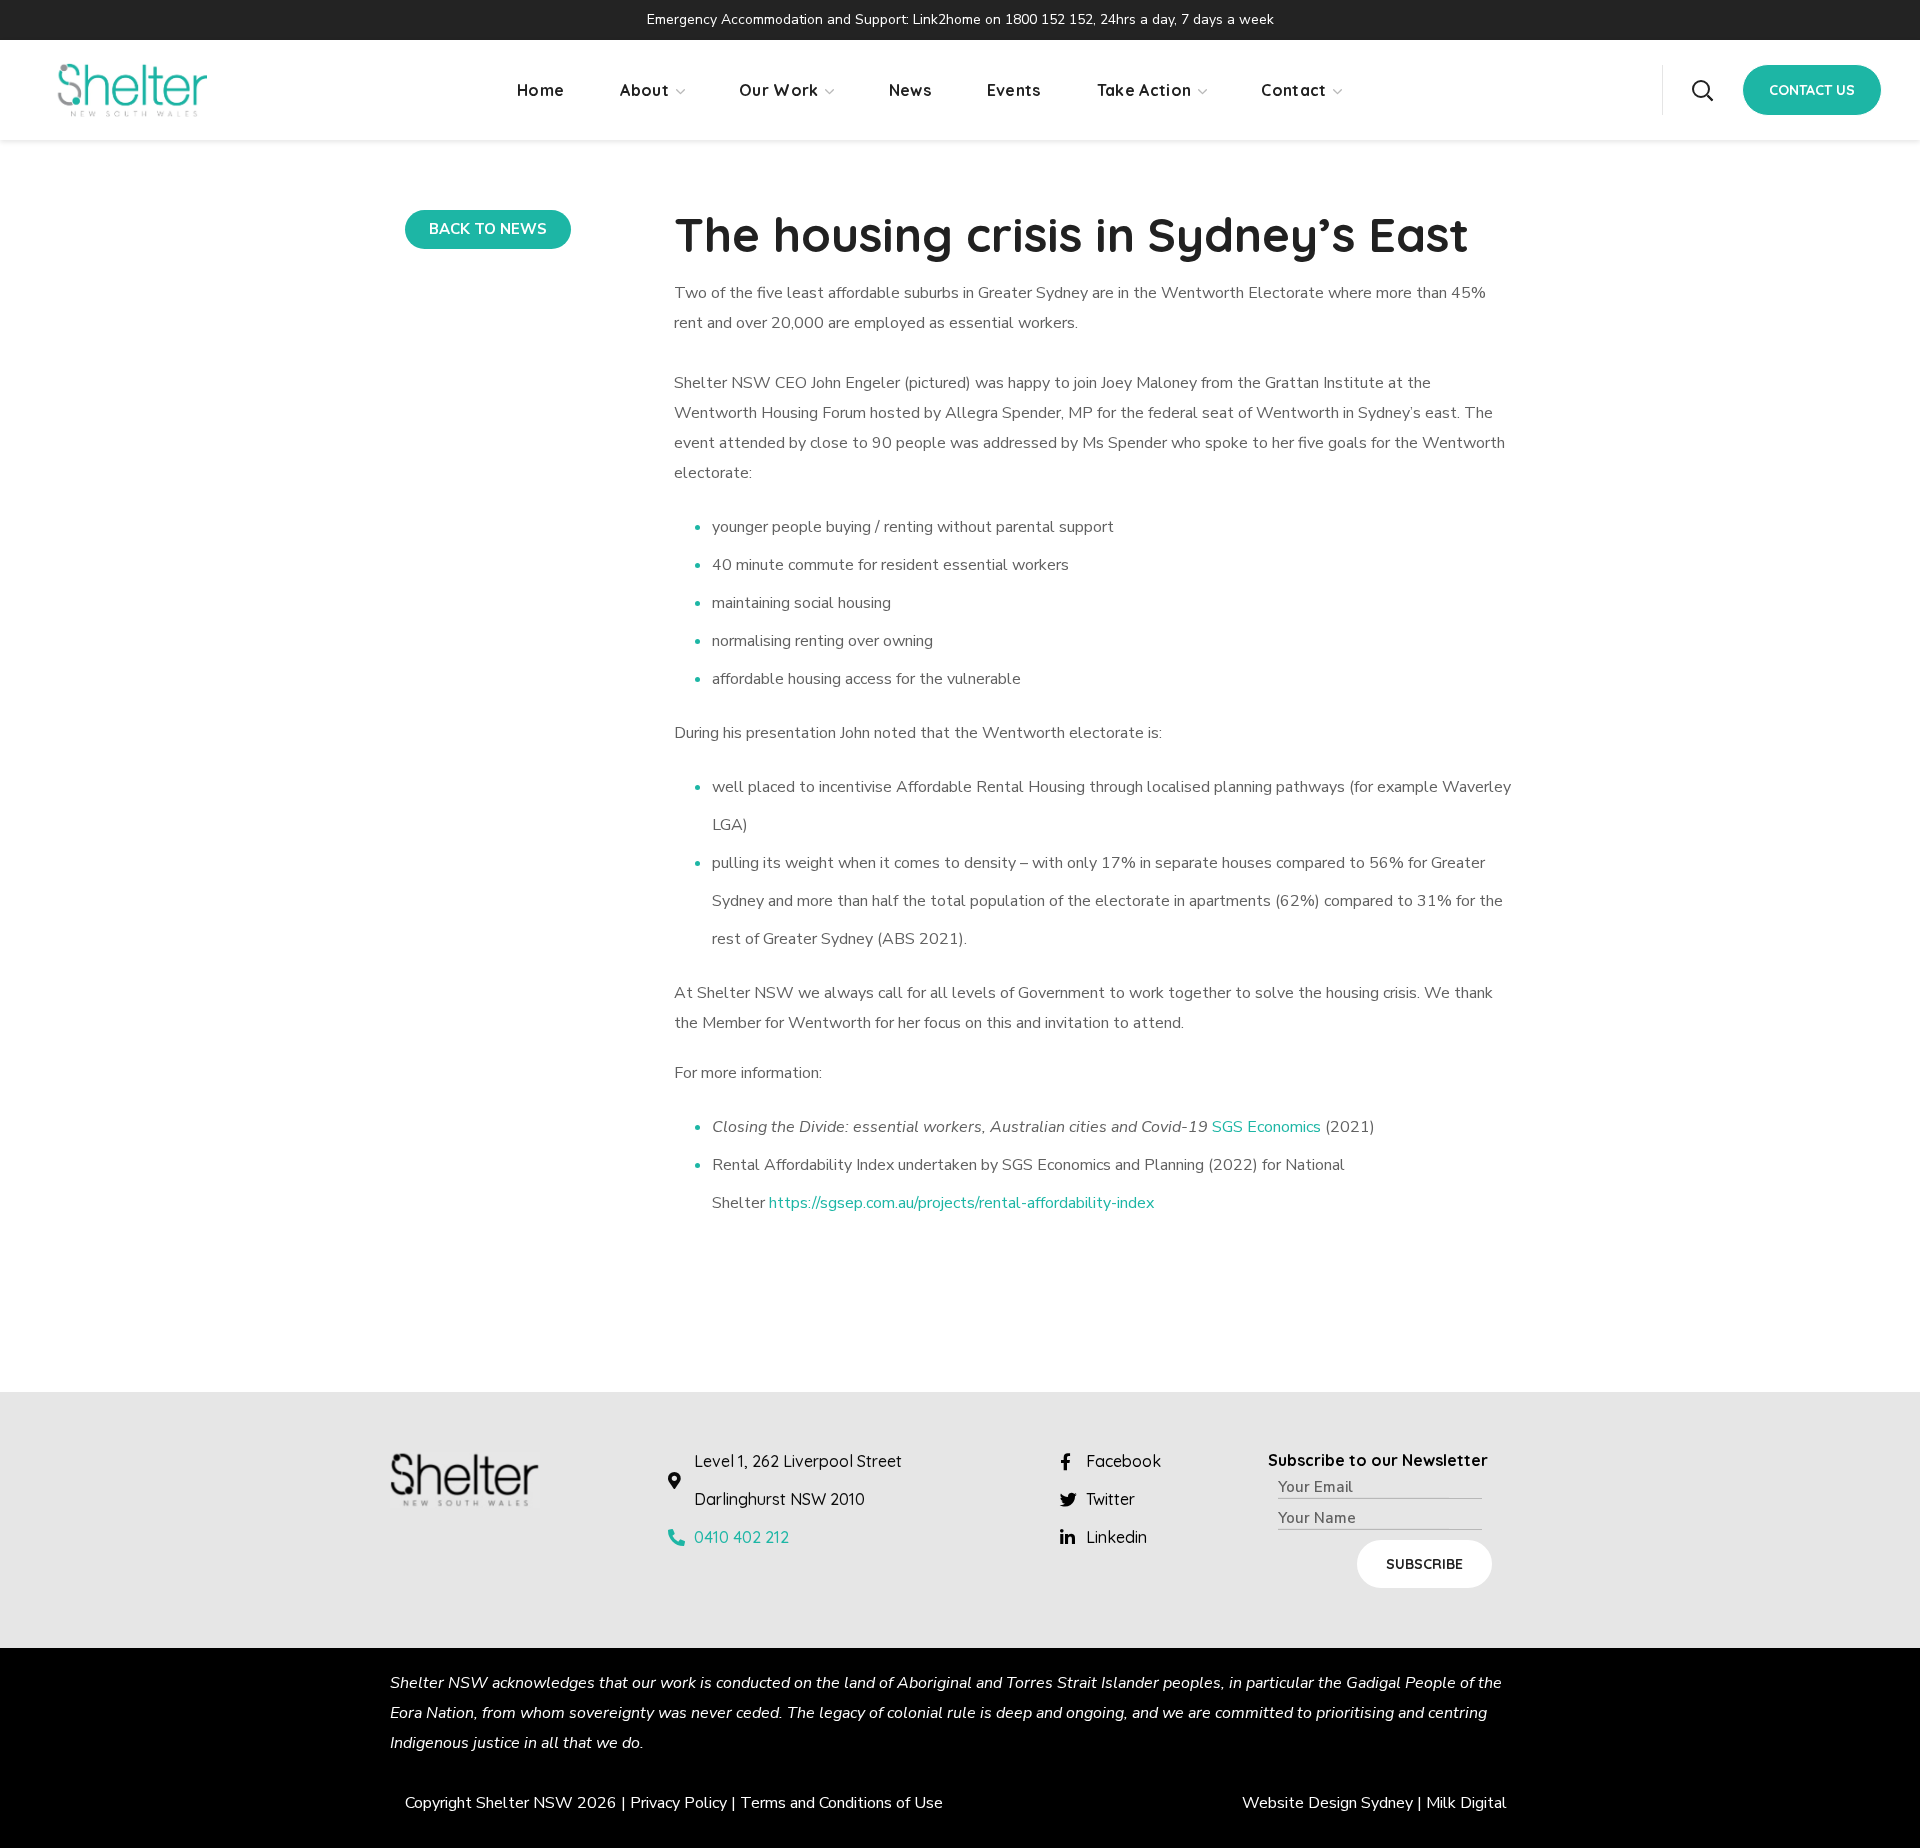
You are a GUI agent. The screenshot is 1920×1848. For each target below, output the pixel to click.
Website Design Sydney (1327, 1803)
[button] (1702, 90)
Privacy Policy (678, 1803)
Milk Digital (1466, 1803)
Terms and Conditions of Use (841, 1803)
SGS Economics (1266, 1127)
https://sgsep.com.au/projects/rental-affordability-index (961, 1203)
